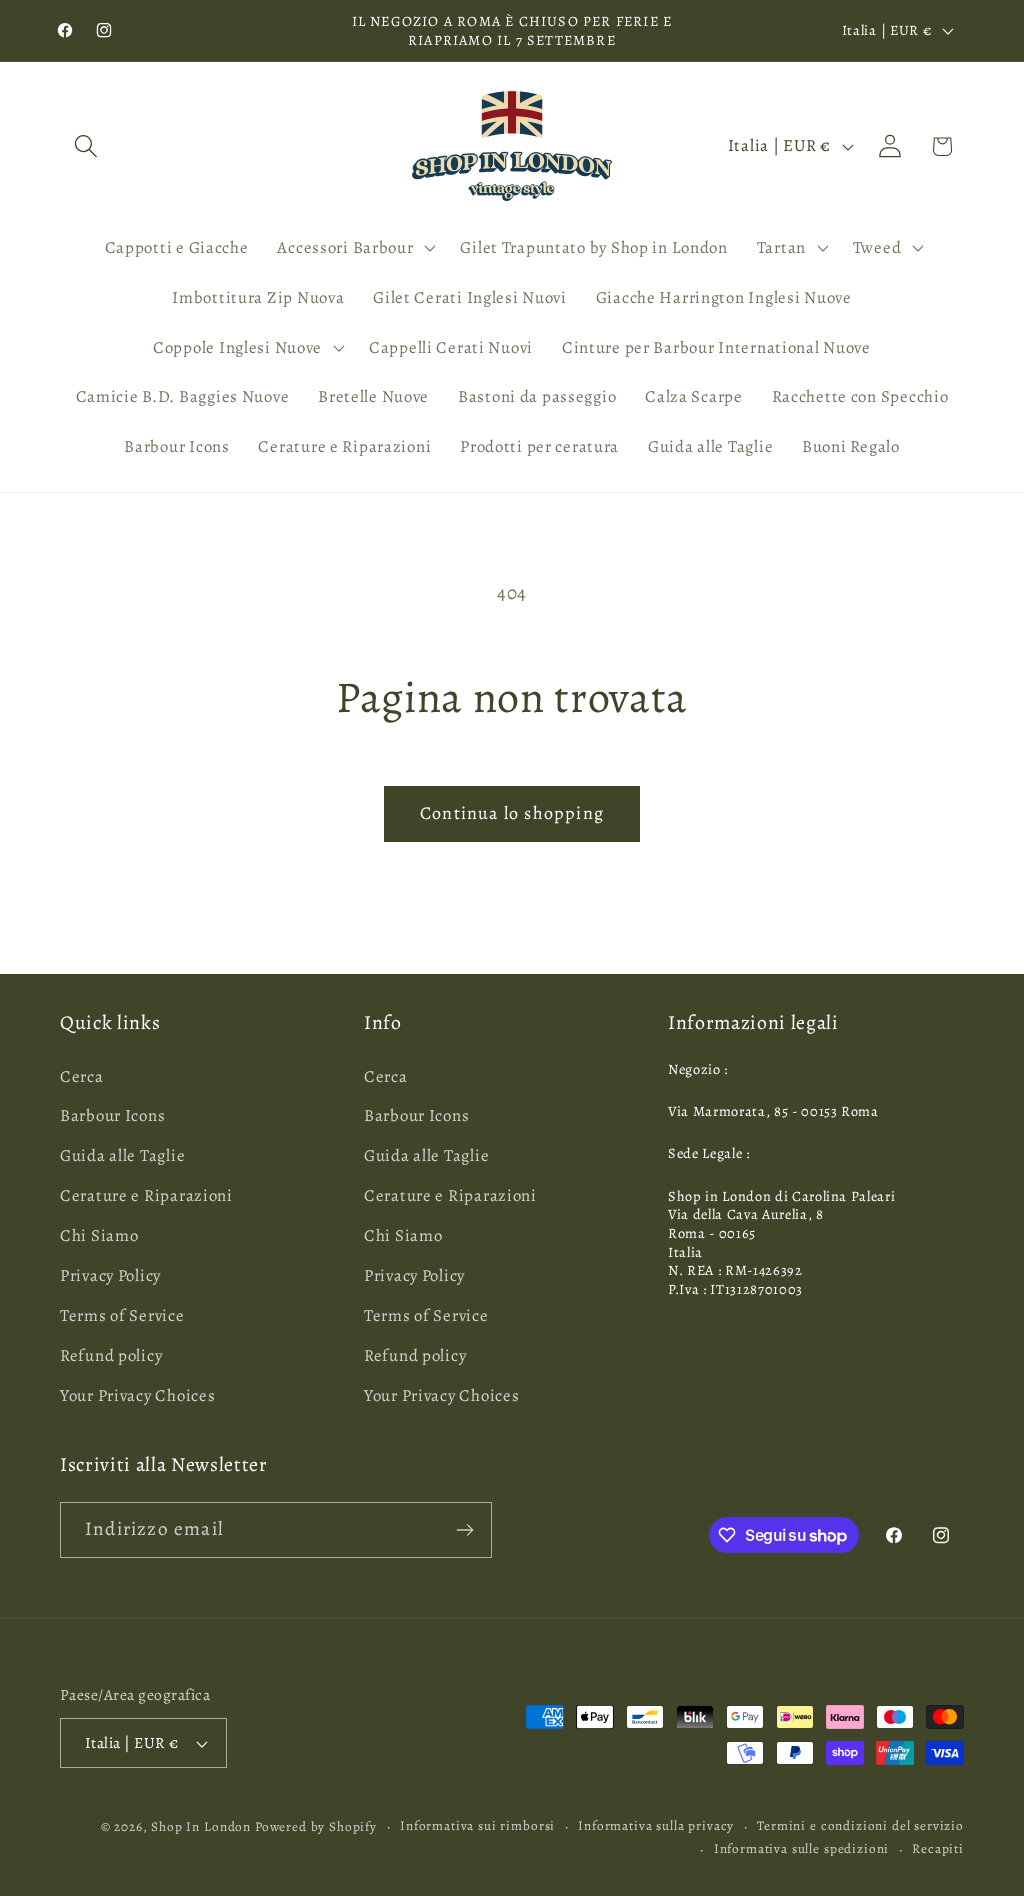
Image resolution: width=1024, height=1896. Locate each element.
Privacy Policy (110, 1275)
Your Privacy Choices (137, 1395)
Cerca (82, 1076)
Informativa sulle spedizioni (802, 1849)
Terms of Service (122, 1315)
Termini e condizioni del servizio (860, 1826)
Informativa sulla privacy (656, 1826)
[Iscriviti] (464, 1530)
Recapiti (938, 1849)
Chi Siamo (99, 1235)
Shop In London (201, 1827)
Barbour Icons (112, 1115)
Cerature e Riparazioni (146, 1195)
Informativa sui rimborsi (477, 1826)
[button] (86, 146)
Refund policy (111, 1355)
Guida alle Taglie (122, 1155)
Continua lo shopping (512, 813)
